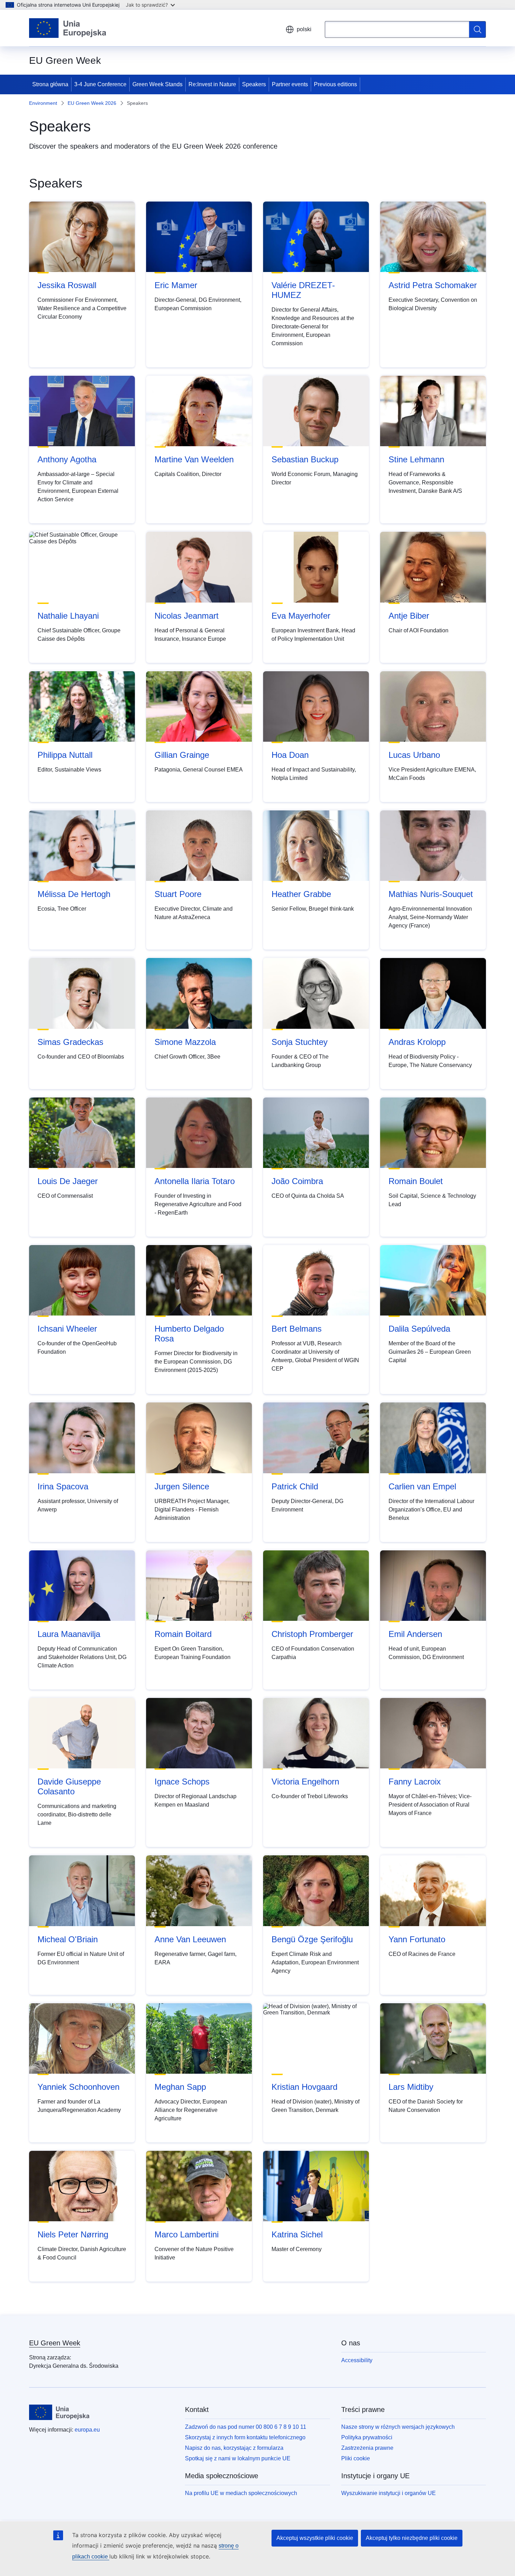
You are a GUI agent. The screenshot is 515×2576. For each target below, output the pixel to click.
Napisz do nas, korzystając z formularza (234, 2448)
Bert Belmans (297, 1329)
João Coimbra (297, 1181)
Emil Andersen (415, 1634)
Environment (43, 103)
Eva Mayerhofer (301, 616)
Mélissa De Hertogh (74, 894)
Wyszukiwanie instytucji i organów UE (389, 2493)
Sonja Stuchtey (300, 1042)
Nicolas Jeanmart (187, 616)
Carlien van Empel (422, 1486)
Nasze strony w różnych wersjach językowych (398, 2427)
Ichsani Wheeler (67, 1329)
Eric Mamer (176, 285)
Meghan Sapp (180, 2087)
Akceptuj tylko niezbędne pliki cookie (412, 2538)
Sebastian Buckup (305, 459)
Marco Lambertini (187, 2234)
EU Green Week (55, 2343)
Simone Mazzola (185, 1042)
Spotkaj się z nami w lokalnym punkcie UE (238, 2458)
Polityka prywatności (367, 2437)
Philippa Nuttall (65, 755)
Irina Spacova (63, 1486)
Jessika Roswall (67, 285)
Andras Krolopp (417, 1042)
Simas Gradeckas (70, 1042)
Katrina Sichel (297, 2234)
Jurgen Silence (182, 1486)
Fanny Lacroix (415, 1782)
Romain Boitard (183, 1634)
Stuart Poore (178, 894)
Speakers (254, 84)
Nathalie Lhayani (68, 616)
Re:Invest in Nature (212, 84)
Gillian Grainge (182, 755)
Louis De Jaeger (68, 1181)
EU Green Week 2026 (92, 103)
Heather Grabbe (301, 894)
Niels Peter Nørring (73, 2234)
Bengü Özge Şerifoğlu (312, 1939)
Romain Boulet (416, 1181)
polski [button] (304, 29)
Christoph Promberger (312, 1634)
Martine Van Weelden (194, 459)
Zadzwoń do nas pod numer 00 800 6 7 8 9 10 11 (246, 2427)
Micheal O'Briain (68, 1939)
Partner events (290, 84)
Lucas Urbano (414, 755)
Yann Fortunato (417, 1939)
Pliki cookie (356, 2458)
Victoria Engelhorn (305, 1782)
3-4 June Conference (100, 84)
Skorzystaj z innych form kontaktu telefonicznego (245, 2437)
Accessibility (357, 2360)
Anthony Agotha (67, 459)
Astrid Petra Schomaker (433, 285)
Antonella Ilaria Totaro (195, 1181)
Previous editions (335, 84)
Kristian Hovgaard (304, 2087)
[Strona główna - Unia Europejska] (68, 28)
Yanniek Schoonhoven (78, 2087)
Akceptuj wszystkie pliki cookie (315, 2538)
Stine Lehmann (416, 459)
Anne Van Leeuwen (190, 1939)
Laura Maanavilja (69, 1634)
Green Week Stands (157, 84)
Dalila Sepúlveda (419, 1329)
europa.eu (87, 2430)
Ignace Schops (182, 1782)
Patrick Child (295, 1486)
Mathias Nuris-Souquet (431, 894)
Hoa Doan (290, 755)
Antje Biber (409, 616)
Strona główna (50, 84)
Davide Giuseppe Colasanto (69, 1786)
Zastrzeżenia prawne (367, 2448)
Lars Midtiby (411, 2087)
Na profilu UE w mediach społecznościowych (241, 2493)
